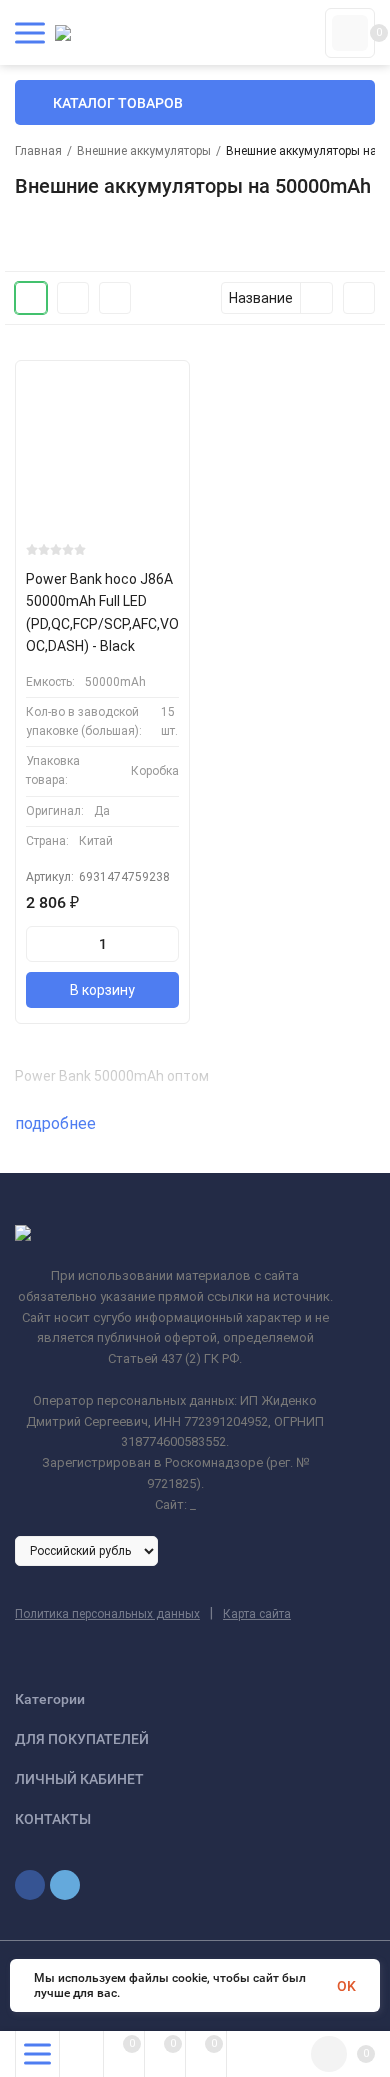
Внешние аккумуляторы (144, 151)
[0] (350, 33)
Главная (38, 151)
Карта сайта (257, 1614)
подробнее (57, 1123)
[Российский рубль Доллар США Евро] (86, 1550)
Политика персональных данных (107, 1614)
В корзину (102, 990)
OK (346, 1986)
